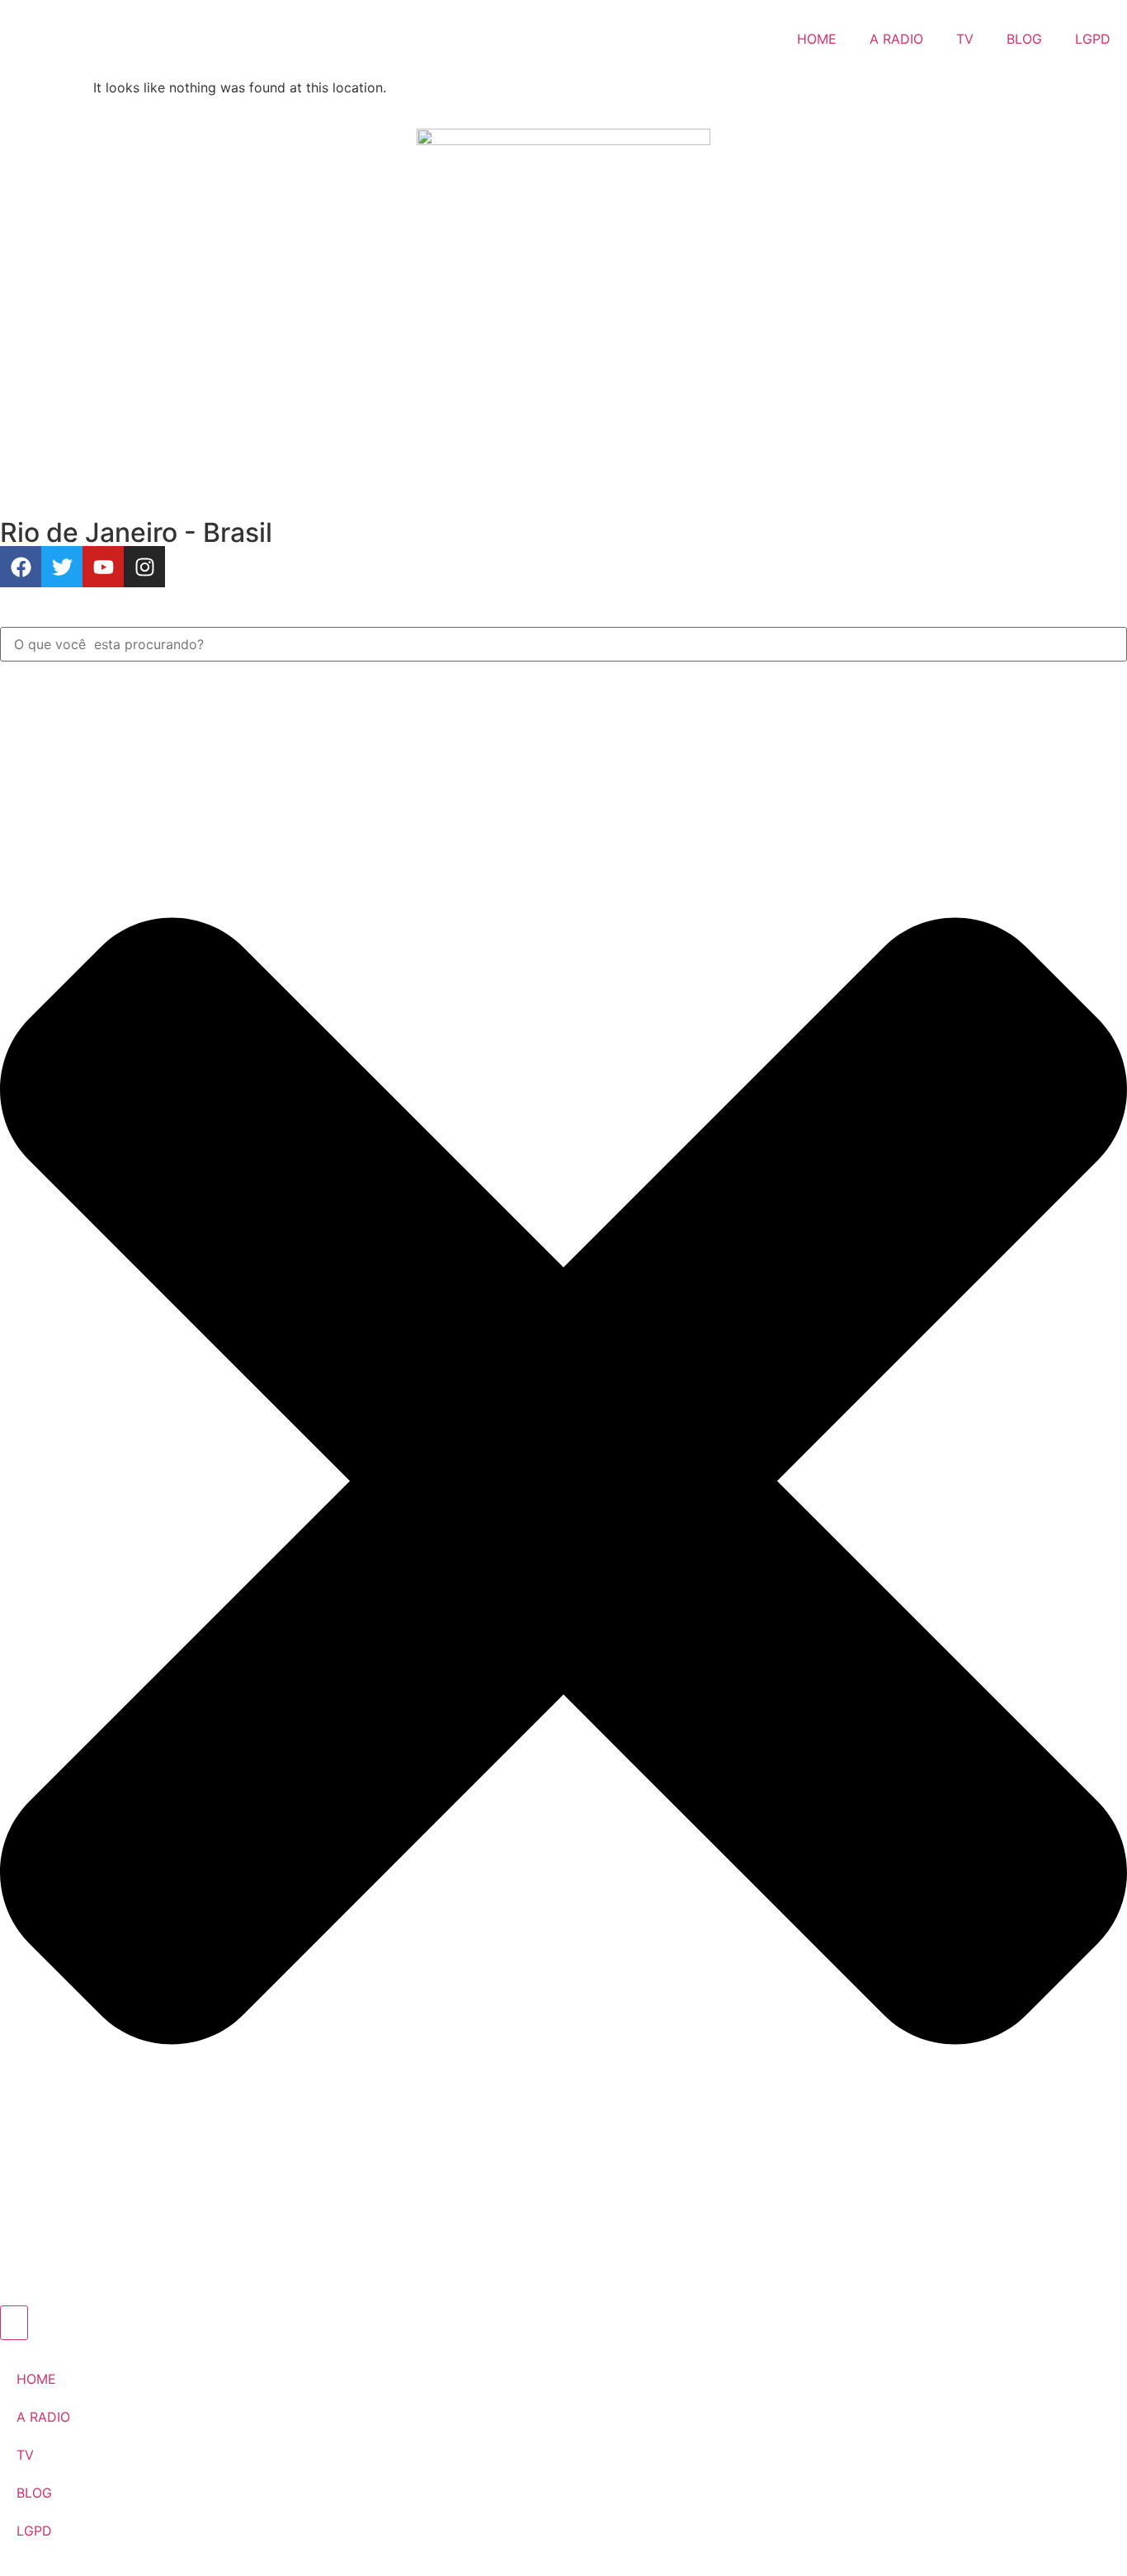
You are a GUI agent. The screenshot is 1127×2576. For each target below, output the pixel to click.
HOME (817, 39)
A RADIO (896, 39)
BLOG (1024, 39)
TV (965, 39)
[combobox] (563, 644)
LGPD (1093, 39)
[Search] (14, 2323)
